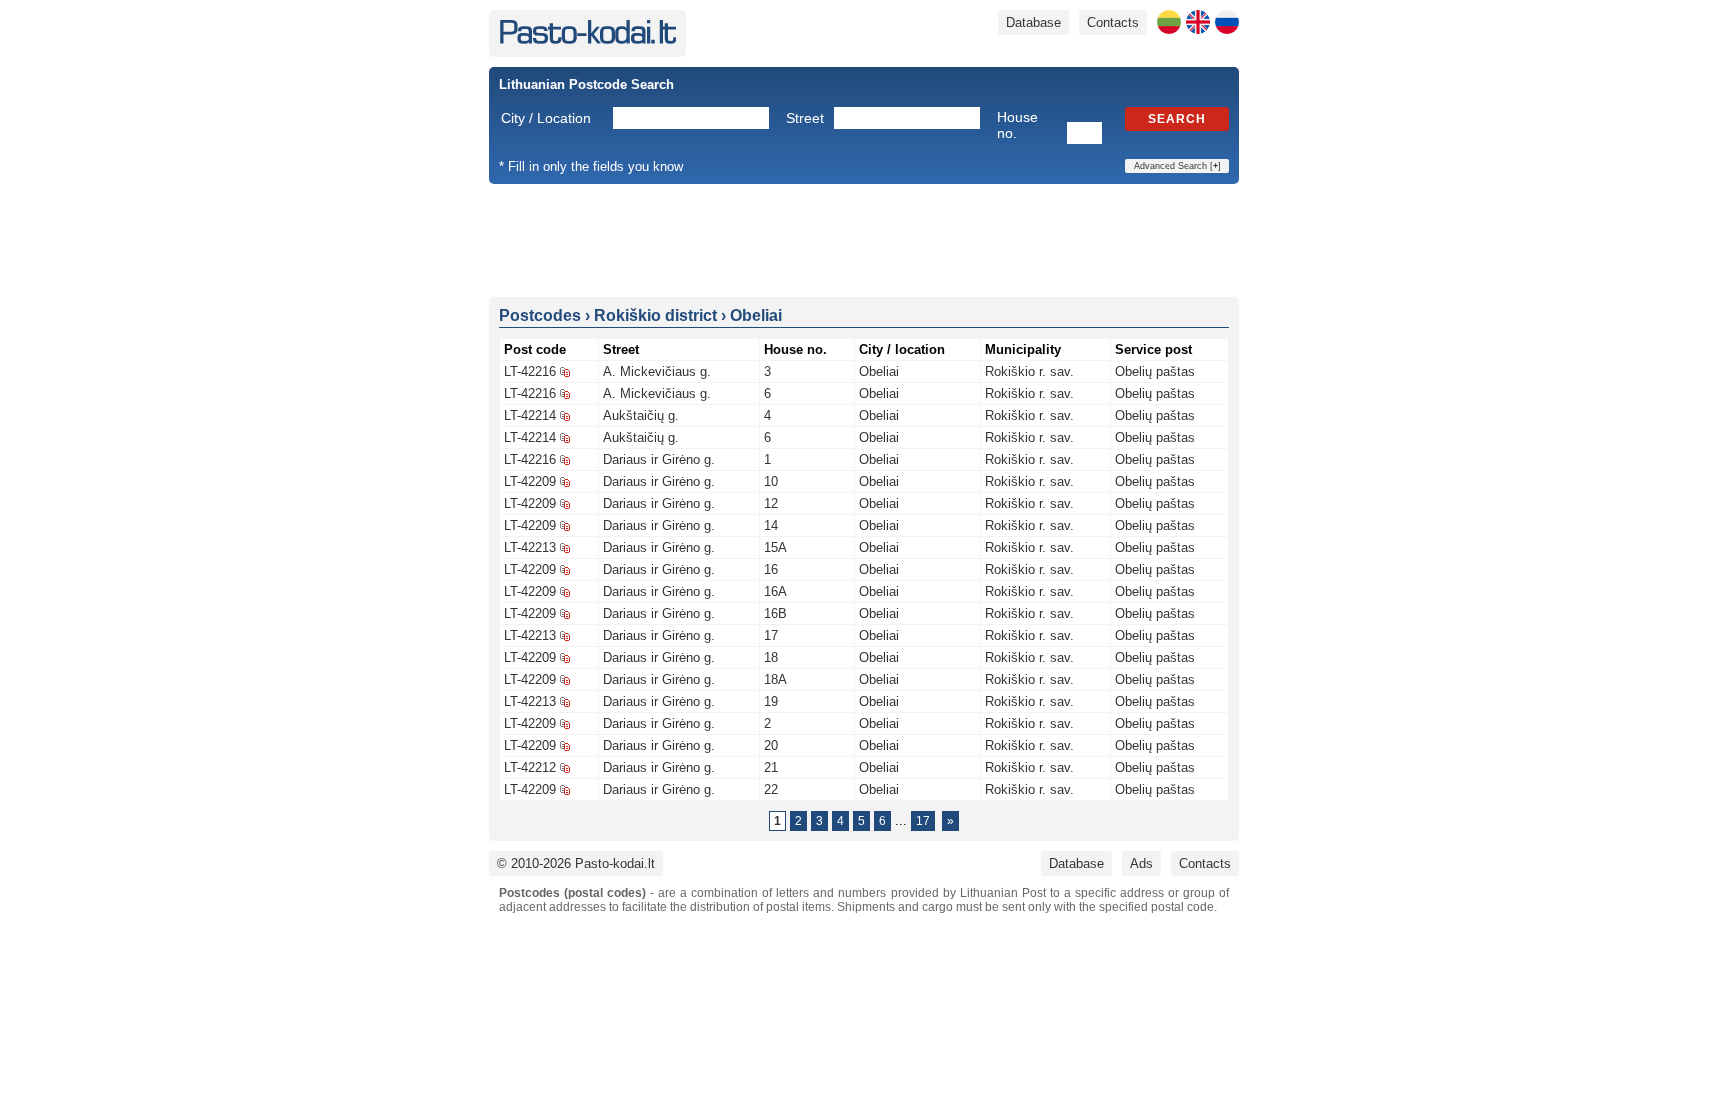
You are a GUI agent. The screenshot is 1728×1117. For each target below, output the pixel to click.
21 (771, 767)
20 (771, 745)
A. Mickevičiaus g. (657, 371)
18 (771, 657)
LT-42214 (530, 415)
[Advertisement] (864, 239)
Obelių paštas (1155, 371)
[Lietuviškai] (1169, 22)
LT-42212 (530, 767)
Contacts (1113, 22)
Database (1033, 22)
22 (771, 789)
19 (771, 701)
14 (771, 525)
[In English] (1198, 22)
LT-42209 (530, 481)
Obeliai (879, 371)
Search (1177, 119)
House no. (1017, 125)
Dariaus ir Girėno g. (659, 459)
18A (775, 679)
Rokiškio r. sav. (1029, 371)
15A (775, 547)
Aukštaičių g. (641, 415)
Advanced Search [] (1177, 166)
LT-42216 (530, 371)
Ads (1141, 863)
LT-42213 (530, 547)
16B (775, 613)
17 (771, 635)
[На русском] (1227, 22)
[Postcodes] (587, 39)
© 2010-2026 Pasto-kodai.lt (576, 863)
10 (771, 481)
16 (771, 569)
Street (805, 118)
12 (771, 503)
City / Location (546, 118)
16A (775, 591)
